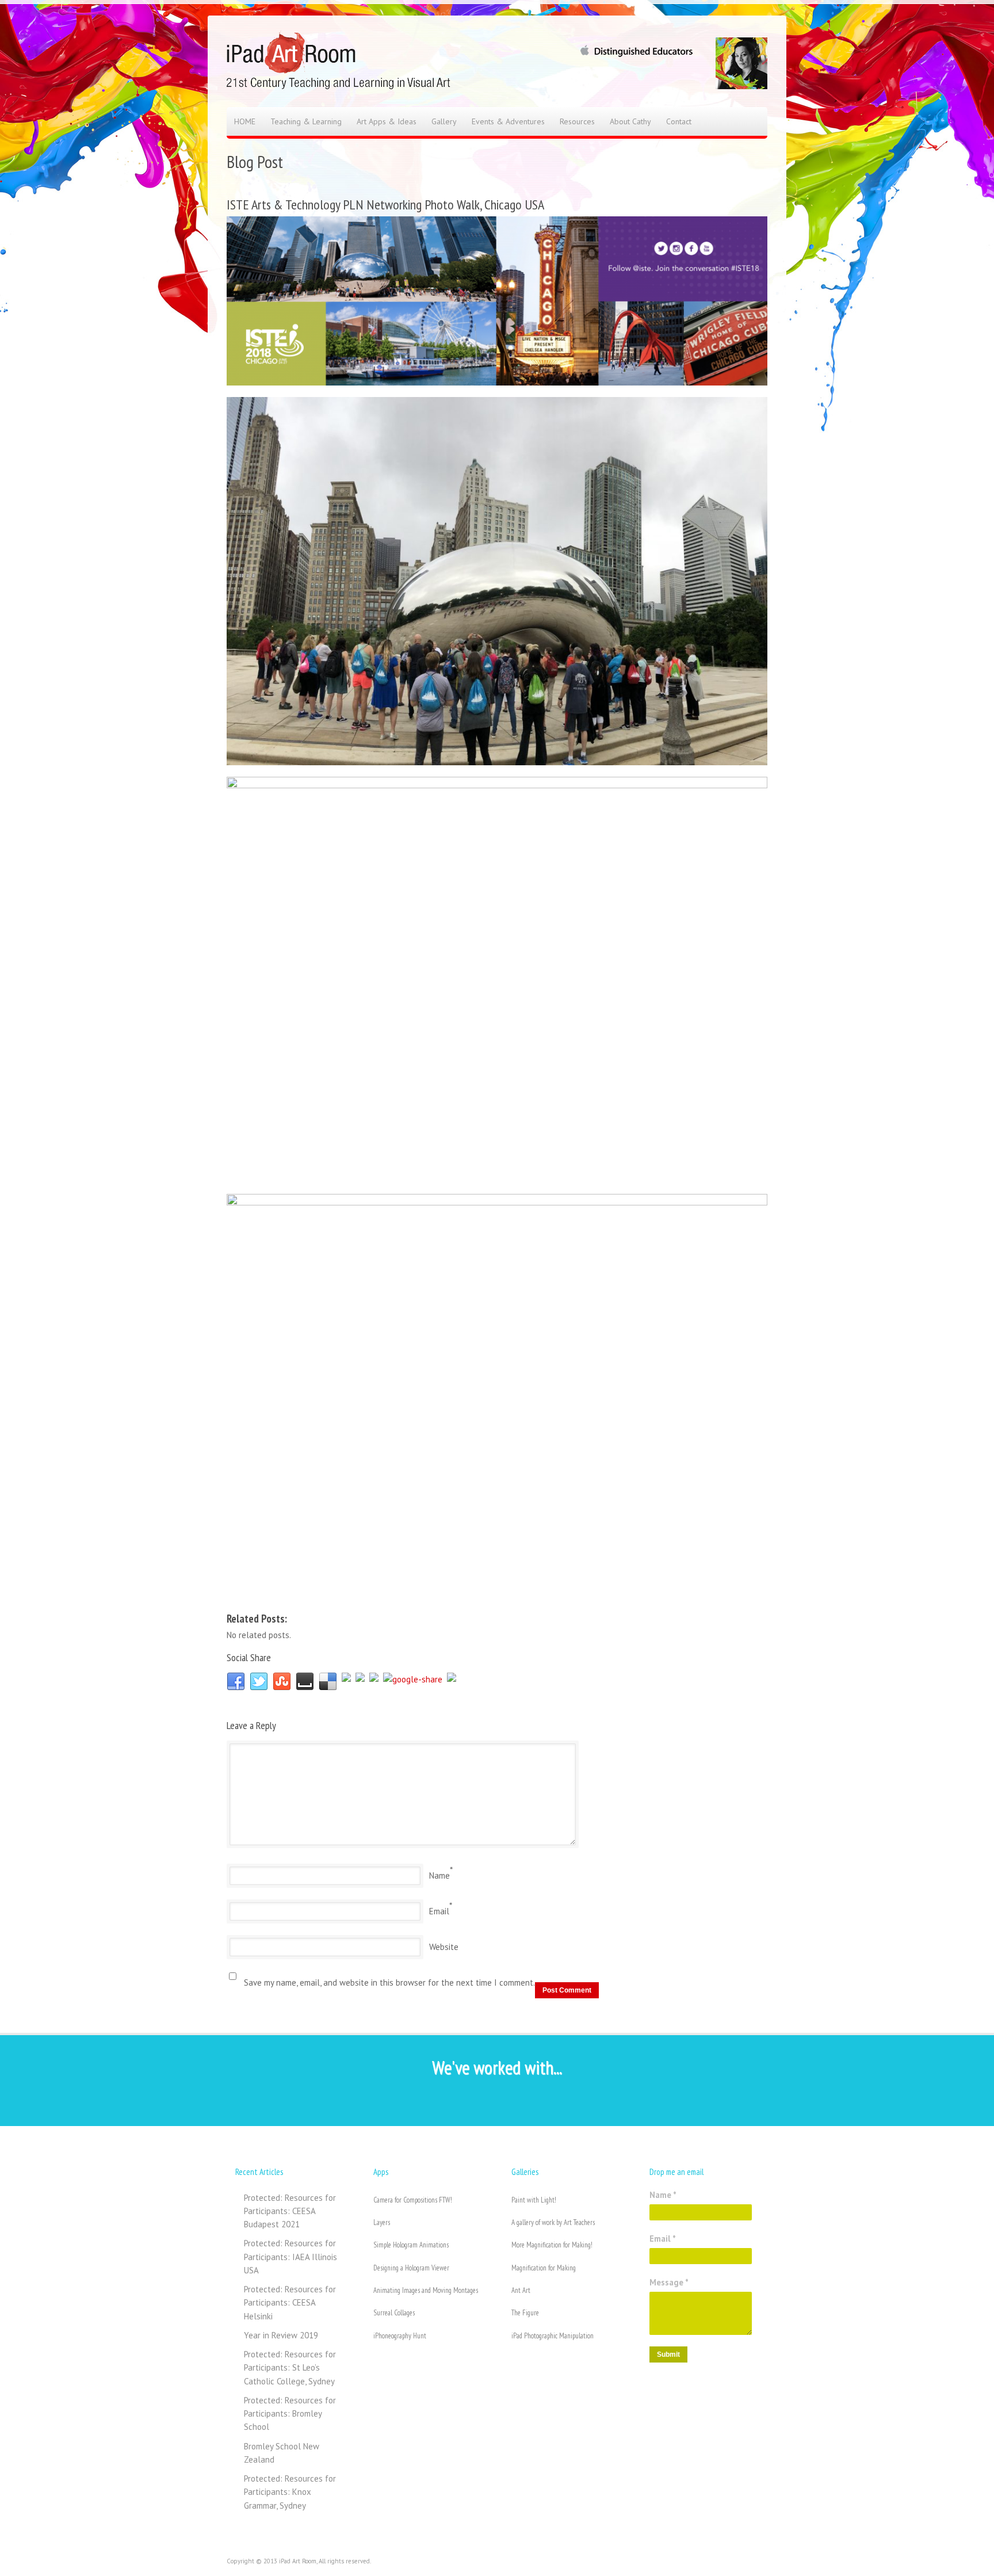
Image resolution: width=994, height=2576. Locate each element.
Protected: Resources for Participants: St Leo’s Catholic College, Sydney (290, 2368)
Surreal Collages (394, 2313)
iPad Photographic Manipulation (553, 2336)
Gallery (444, 121)
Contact (679, 121)
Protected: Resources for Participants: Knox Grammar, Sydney (290, 2492)
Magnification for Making (544, 2268)
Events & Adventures (508, 121)
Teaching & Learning (306, 121)
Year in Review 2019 (281, 2335)
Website (444, 1947)
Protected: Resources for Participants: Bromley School (290, 2414)
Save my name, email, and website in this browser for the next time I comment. (389, 1982)
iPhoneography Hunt (400, 2336)
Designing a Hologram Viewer (411, 2268)
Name (439, 1875)
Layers (382, 2222)
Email (439, 1911)
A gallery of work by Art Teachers (553, 2222)
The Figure (525, 2313)
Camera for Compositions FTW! (413, 2200)
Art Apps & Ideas (387, 121)
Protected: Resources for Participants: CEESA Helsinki (290, 2303)
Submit (668, 2354)
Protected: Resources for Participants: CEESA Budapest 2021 (290, 2211)
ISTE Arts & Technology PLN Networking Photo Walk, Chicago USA (385, 205)
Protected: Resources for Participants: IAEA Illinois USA (290, 2257)
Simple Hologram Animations (411, 2245)
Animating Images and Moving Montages (426, 2290)
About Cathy (630, 121)
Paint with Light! (534, 2200)
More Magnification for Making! (552, 2245)
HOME (245, 121)
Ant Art (521, 2290)
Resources (577, 121)
